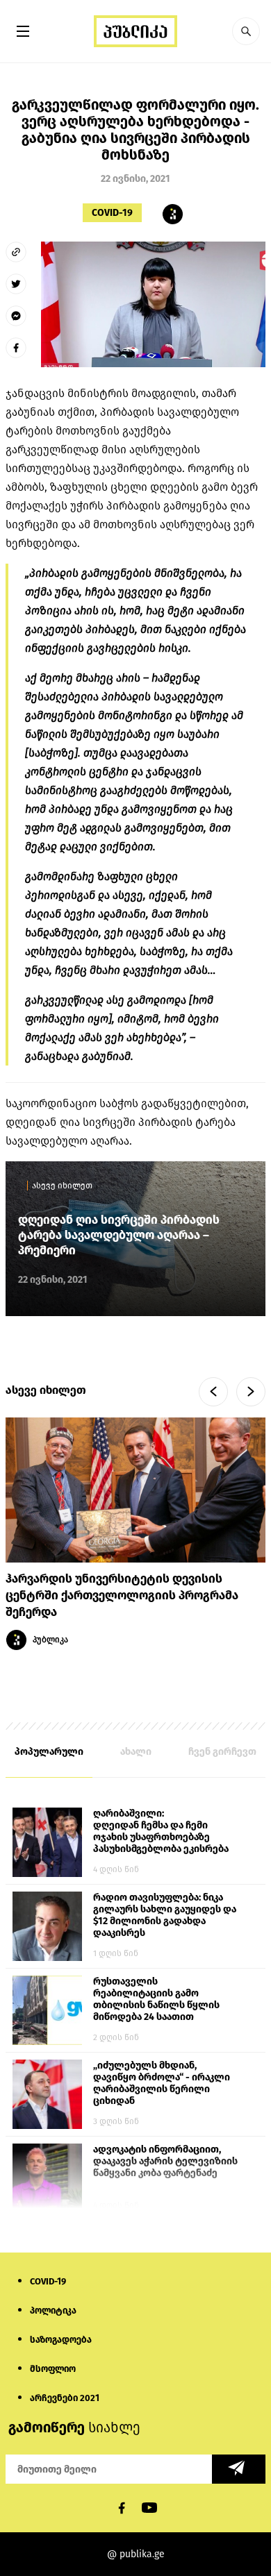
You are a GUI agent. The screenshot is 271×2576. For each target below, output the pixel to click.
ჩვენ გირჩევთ (222, 1752)
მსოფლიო (53, 2369)
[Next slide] (251, 1392)
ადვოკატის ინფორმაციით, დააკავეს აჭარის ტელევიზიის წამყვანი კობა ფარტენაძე (165, 2161)
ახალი (136, 1752)
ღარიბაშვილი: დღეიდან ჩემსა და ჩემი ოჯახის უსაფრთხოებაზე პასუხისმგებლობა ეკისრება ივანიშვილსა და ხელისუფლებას (161, 1832)
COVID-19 (112, 213)
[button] (246, 31)
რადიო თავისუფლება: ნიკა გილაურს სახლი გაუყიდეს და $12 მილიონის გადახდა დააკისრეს (165, 1915)
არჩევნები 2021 (65, 2398)
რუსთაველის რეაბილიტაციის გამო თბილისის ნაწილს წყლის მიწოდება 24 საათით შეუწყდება (156, 2000)
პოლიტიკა (53, 2310)
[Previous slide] (213, 1392)
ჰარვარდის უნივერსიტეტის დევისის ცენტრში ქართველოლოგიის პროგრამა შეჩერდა (122, 1596)
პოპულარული (49, 1752)
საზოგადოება (61, 2340)
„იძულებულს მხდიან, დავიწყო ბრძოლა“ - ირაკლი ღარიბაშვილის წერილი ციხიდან (162, 2083)
